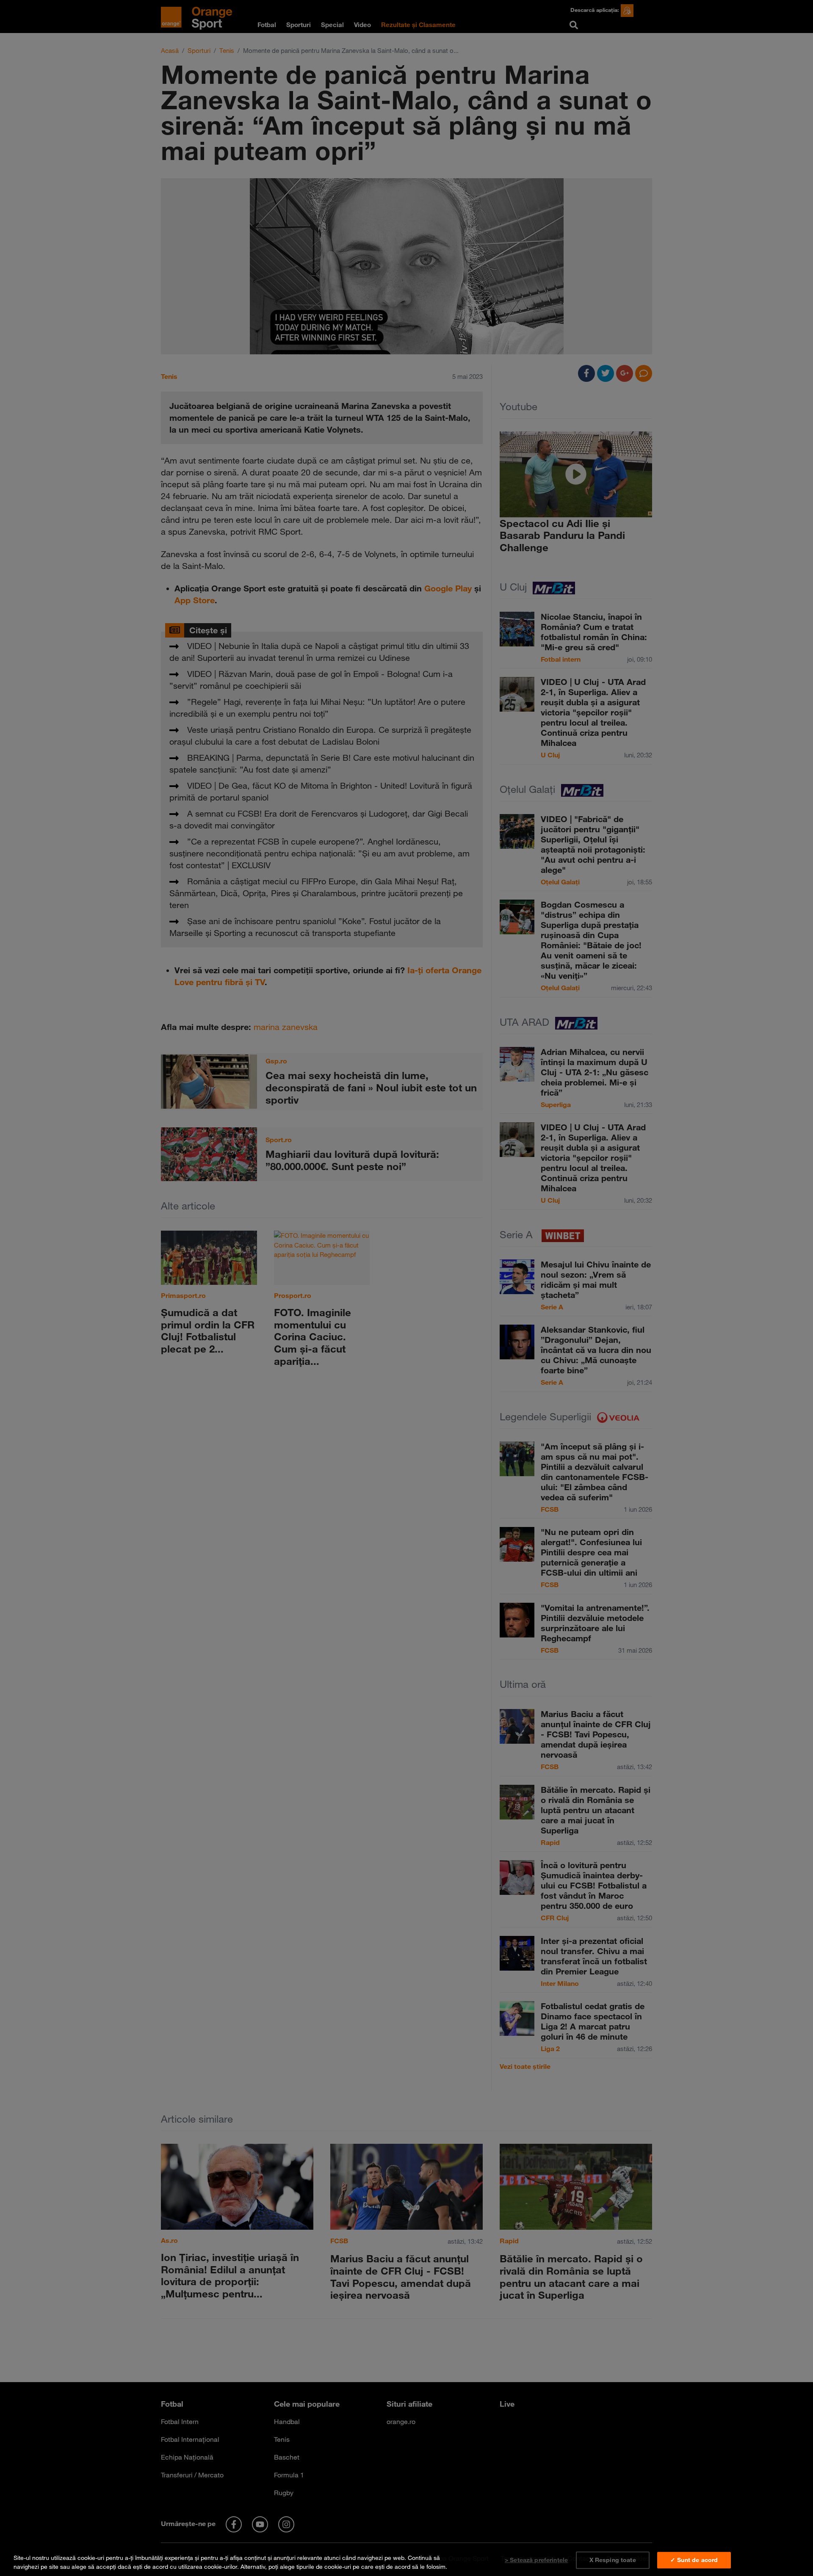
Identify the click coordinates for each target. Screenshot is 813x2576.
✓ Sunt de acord (694, 2560)
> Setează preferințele (536, 2560)
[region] (406, 2561)
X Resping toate (613, 2560)
